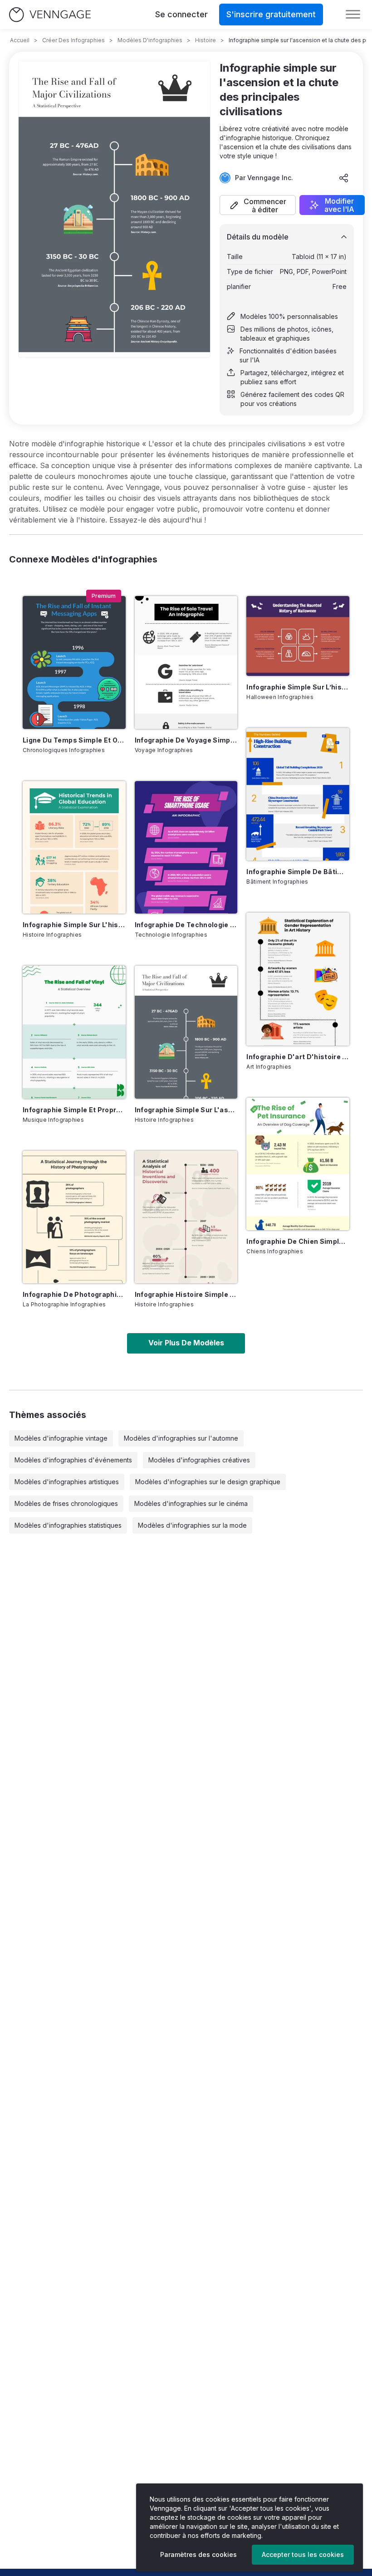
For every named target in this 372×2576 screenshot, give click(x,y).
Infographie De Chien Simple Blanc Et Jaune (298, 1241)
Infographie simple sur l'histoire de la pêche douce (74, 925)
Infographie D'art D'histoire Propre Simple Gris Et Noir (298, 1057)
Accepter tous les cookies (303, 2554)
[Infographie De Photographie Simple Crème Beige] (74, 1217)
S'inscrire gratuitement (271, 14)
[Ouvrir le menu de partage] (344, 178)
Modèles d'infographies (150, 40)
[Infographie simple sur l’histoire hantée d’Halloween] (298, 636)
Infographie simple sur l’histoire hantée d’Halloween (298, 687)
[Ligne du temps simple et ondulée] (74, 662)
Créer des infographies (73, 40)
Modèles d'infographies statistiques (68, 1525)
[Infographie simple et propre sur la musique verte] (74, 1032)
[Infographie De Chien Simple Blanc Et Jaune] (298, 1164)
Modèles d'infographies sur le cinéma (191, 1503)
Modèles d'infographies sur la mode (192, 1525)
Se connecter (181, 14)
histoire (206, 40)
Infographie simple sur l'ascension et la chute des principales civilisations (186, 1110)
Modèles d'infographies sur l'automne (181, 1438)
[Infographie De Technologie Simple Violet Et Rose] (186, 847)
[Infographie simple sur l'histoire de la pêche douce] (74, 847)
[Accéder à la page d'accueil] (50, 15)
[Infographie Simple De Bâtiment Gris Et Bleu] (298, 794)
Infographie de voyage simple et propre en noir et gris (186, 740)
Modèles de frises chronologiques (66, 1503)
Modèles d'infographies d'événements (73, 1460)
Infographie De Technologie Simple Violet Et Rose (186, 925)
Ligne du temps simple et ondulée (74, 740)
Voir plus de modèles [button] (186, 1343)
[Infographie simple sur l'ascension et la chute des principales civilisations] (186, 1032)
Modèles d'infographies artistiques (67, 1482)
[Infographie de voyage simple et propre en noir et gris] (186, 662)
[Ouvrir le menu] (353, 15)
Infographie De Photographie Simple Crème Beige (74, 1294)
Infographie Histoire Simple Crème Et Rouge (186, 1294)
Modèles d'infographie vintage (61, 1438)
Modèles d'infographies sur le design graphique (208, 1482)
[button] (258, 205)
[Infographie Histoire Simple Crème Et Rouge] (186, 1217)
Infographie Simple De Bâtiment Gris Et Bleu (298, 872)
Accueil (20, 40)
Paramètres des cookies (198, 2554)
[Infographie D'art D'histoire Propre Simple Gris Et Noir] (298, 979)
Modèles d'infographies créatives (199, 1460)
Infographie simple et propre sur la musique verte (74, 1110)
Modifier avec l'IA (339, 205)
